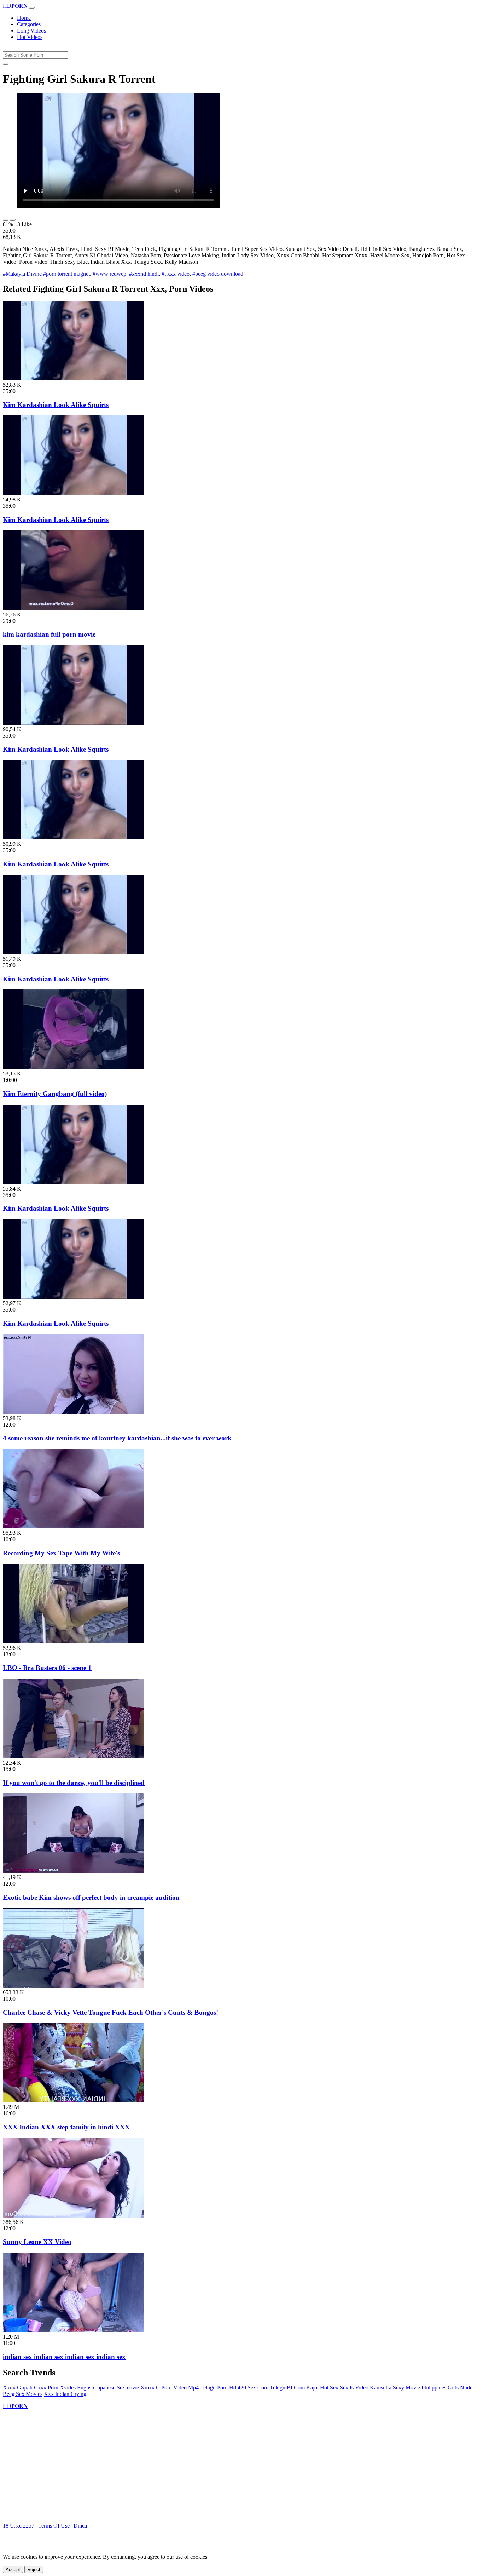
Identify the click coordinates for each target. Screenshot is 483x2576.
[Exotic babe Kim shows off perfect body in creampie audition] (74, 1871)
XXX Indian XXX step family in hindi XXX (66, 2127)
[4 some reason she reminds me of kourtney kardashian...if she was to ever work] (74, 1412)
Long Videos (31, 31)
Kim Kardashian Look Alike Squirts (56, 405)
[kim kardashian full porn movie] (74, 608)
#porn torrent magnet (66, 274)
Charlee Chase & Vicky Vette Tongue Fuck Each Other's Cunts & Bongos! (110, 2012)
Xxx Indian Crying (65, 2394)
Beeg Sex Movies (23, 2394)
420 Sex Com (253, 2388)
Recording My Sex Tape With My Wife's (61, 1553)
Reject (34, 2569)
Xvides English (77, 2388)
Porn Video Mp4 (180, 2388)
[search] (6, 64)
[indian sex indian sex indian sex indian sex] (74, 2330)
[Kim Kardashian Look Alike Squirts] (74, 378)
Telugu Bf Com (287, 2388)
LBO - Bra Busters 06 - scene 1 (47, 1668)
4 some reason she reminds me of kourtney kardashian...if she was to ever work (117, 1438)
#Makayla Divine (22, 274)
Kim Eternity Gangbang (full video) (55, 1094)
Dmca (80, 2526)
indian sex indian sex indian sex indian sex (64, 2357)
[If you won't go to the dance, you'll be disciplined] (74, 1756)
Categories (29, 24)
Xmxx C (150, 2388)
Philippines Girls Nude (447, 2388)
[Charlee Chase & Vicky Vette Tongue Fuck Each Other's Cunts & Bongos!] (74, 1986)
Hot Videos (30, 37)
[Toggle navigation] (32, 8)
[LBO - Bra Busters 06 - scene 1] (74, 1642)
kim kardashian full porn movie (49, 634)
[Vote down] (13, 220)
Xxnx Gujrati (18, 2388)
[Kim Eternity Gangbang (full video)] (74, 1067)
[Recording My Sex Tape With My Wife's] (74, 1527)
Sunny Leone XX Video (37, 2242)
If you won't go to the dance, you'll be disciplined (74, 1783)
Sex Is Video (354, 2388)
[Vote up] (6, 220)
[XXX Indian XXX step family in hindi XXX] (74, 2101)
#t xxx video (176, 274)
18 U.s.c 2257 (19, 2526)
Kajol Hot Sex (322, 2388)
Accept (13, 2569)
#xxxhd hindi (144, 274)
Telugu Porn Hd (218, 2388)
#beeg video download (218, 274)
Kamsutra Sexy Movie (395, 2388)
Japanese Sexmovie (117, 2388)
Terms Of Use (54, 2526)
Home (24, 18)
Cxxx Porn (46, 2388)
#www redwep (109, 274)
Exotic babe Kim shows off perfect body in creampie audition (91, 1897)
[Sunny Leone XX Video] (74, 2216)
